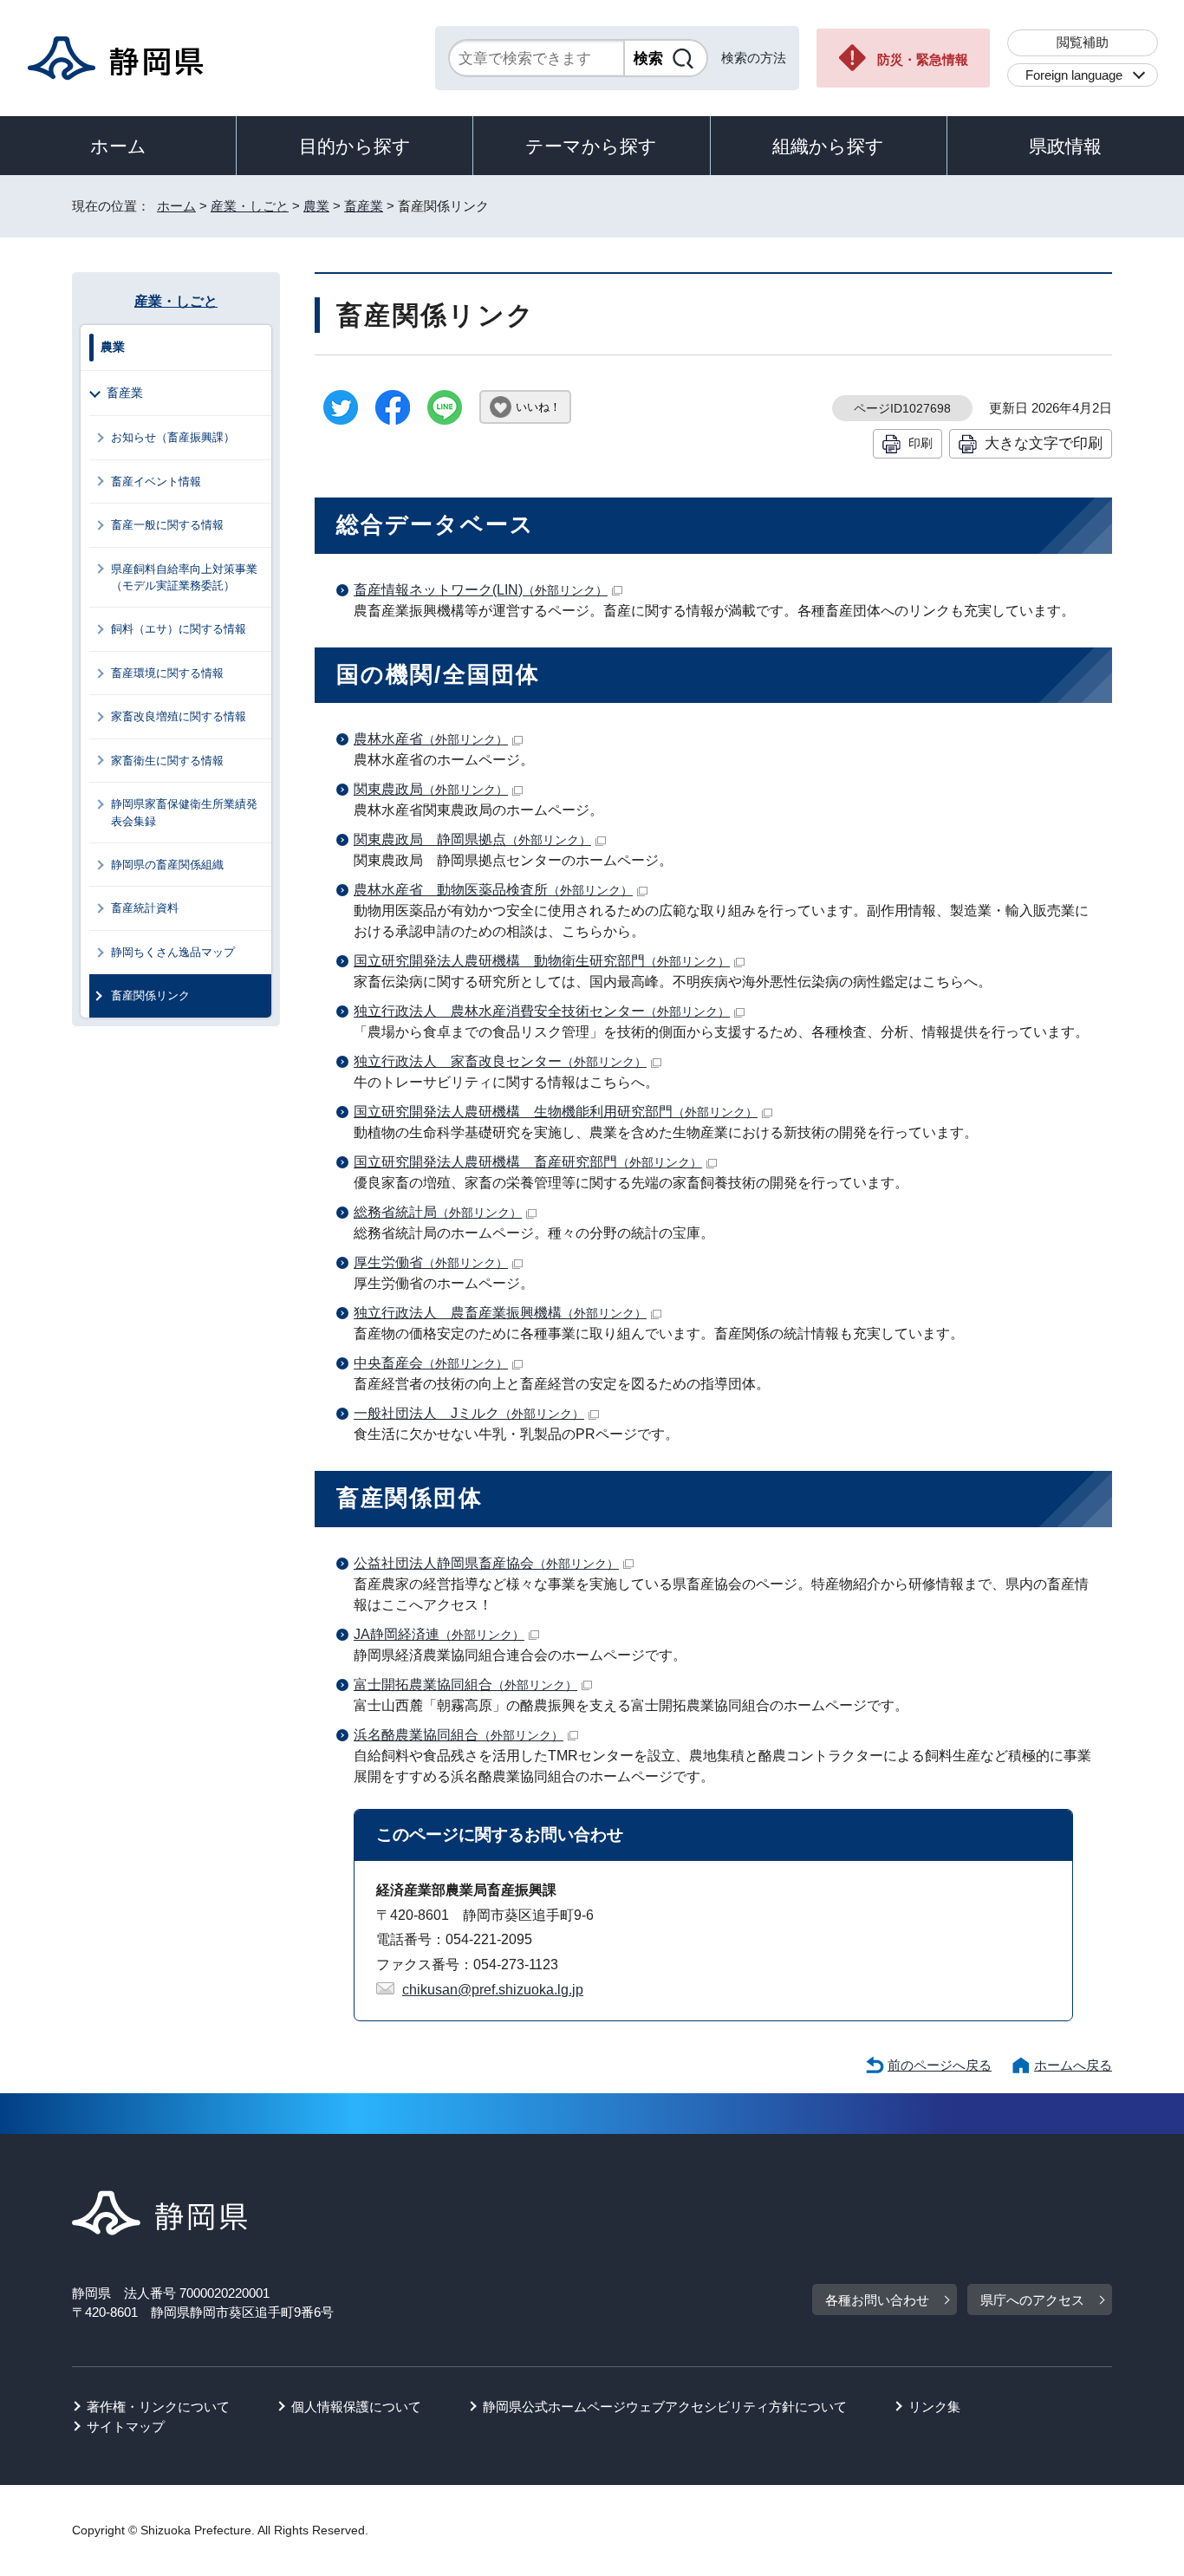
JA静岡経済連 (439, 1634)
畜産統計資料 (145, 908)
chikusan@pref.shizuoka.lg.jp (493, 1990)
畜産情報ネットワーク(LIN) (481, 590)
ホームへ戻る (1073, 2065)
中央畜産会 (431, 1363)
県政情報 (1065, 146)
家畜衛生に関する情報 (167, 761)
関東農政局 (431, 789)
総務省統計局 (438, 1212)
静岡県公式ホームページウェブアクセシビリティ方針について (665, 2407)
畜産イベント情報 (156, 481)
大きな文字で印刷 (1044, 443)
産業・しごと (250, 206)
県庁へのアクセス (1032, 2300)
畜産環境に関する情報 (167, 673)
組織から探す (828, 146)
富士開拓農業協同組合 (465, 1685)
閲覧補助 (1083, 42)
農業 (316, 206)
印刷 (921, 443)
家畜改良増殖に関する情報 (179, 716)
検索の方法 (754, 58)
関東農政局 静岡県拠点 (472, 839)
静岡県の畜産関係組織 (167, 865)
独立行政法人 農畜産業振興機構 (500, 1313)
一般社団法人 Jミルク (469, 1413)
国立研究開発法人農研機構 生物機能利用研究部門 (556, 1112)
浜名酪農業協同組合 (459, 1735)
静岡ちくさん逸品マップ (173, 952)
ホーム (118, 146)
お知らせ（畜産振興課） (173, 437)
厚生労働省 (431, 1262)
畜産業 (364, 206)
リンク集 (934, 2407)
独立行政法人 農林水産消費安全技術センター (542, 1011)
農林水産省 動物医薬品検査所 (493, 890)
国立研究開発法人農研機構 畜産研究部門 (528, 1162)
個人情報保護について (356, 2407)
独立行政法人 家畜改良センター (500, 1061)
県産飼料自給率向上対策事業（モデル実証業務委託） (184, 577)
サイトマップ (126, 2426)
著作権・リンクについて (158, 2407)
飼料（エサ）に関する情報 (179, 629)
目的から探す (355, 146)
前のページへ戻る (940, 2065)
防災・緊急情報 (923, 59)
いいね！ (538, 407)
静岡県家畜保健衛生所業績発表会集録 (184, 812)
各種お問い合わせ (877, 2300)
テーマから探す (591, 146)
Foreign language (1074, 75)
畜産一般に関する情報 (167, 525)
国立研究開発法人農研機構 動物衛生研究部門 (542, 961)
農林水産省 (431, 739)
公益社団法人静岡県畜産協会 (486, 1563)
